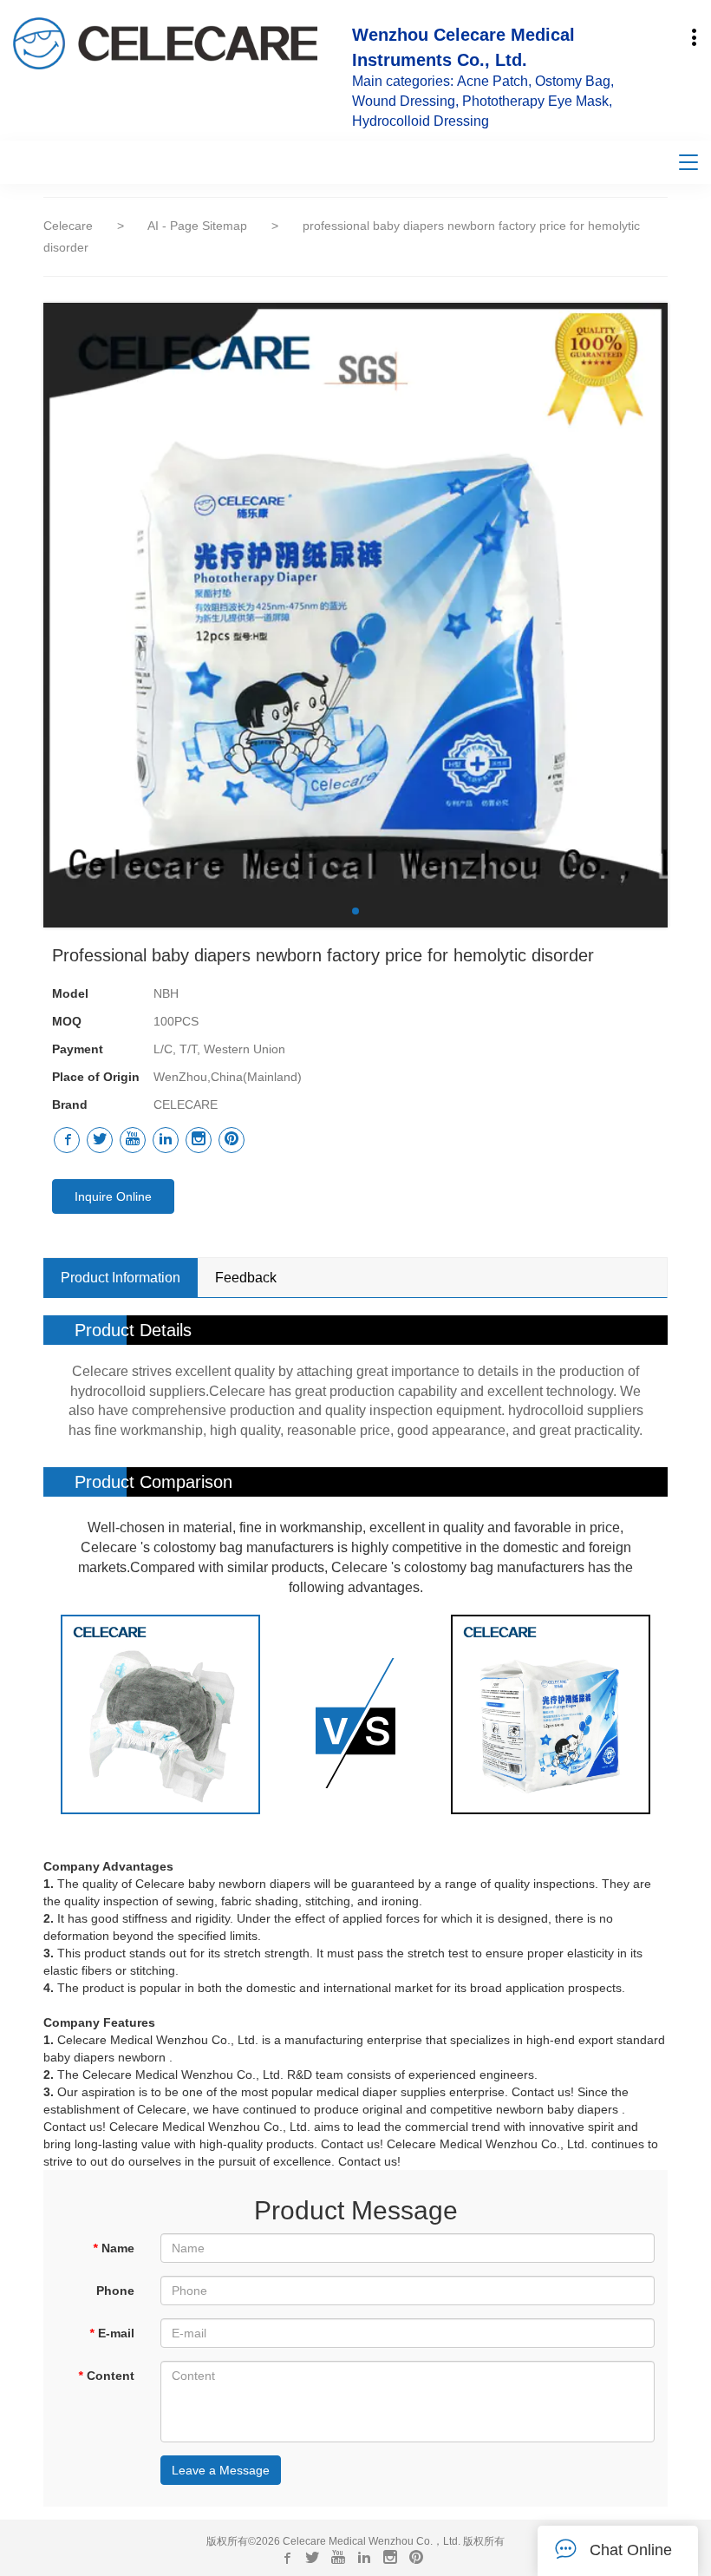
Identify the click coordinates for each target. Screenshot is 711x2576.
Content (106, 2376)
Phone (115, 2291)
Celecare (68, 226)
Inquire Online (113, 1196)
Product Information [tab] (121, 1278)
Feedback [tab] (246, 1278)
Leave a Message (221, 2470)
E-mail (112, 2333)
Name (114, 2248)
